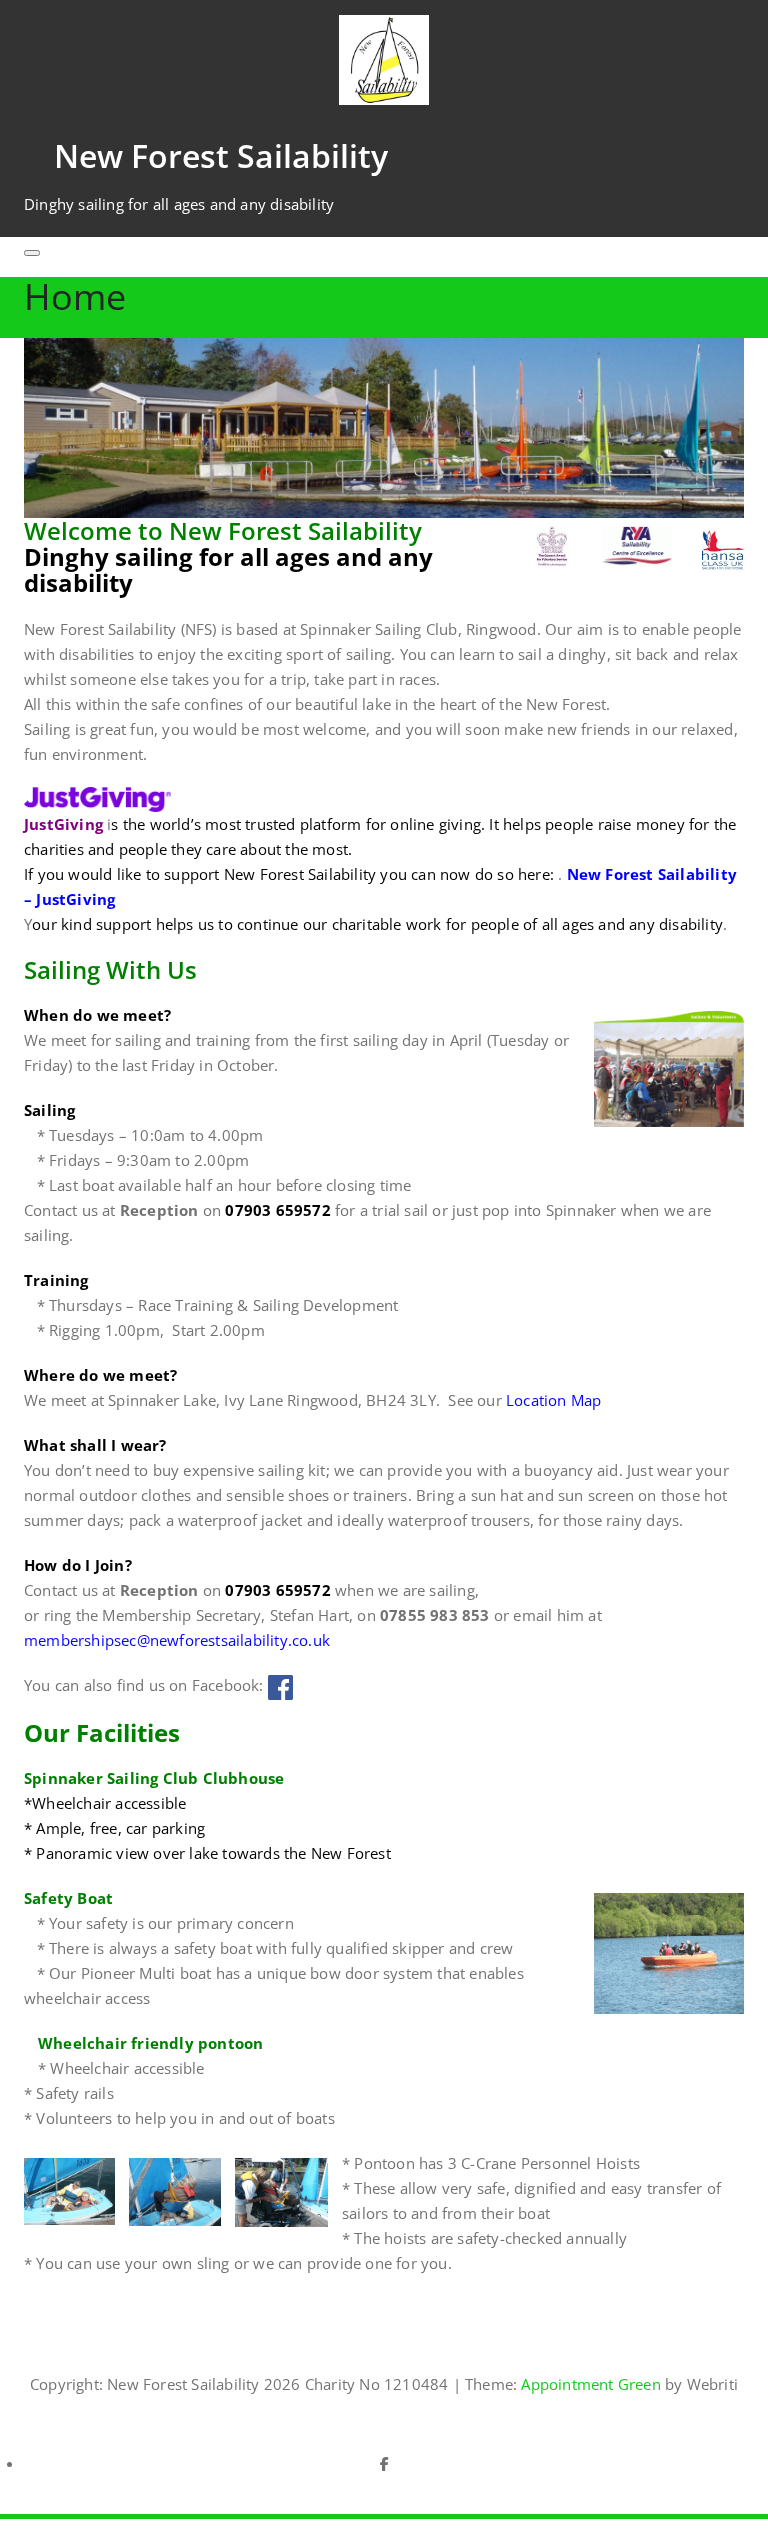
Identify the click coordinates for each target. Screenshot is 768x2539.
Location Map (553, 1400)
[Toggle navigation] (32, 253)
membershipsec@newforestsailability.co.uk (177, 1640)
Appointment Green (589, 2384)
